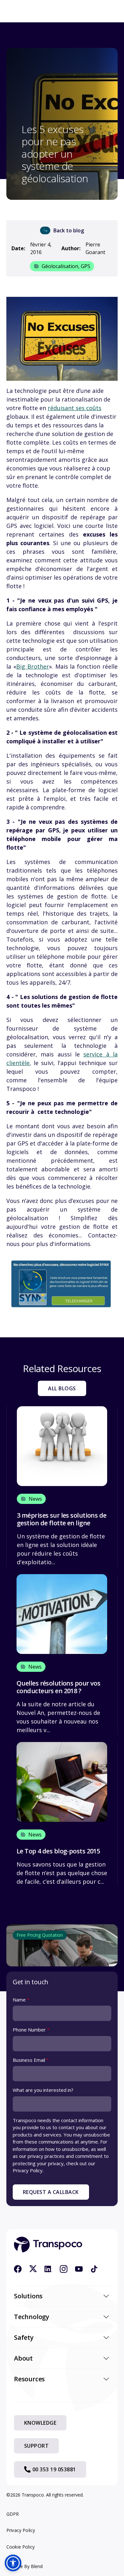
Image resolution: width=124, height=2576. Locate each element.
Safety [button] (24, 2337)
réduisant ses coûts (75, 408)
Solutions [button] (28, 2296)
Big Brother (33, 666)
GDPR (13, 2514)
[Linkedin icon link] (48, 2269)
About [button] (23, 2358)
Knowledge (40, 2423)
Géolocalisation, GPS (66, 266)
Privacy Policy (21, 2530)
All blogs (62, 1388)
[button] (13, 2563)
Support (36, 2446)
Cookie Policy (21, 2547)
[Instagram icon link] (64, 2269)
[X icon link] (33, 2269)
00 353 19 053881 (54, 2469)
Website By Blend (24, 2566)
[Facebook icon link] (18, 2269)
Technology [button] (32, 2317)
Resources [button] (29, 2379)
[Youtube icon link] (79, 2269)
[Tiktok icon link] (94, 2269)
